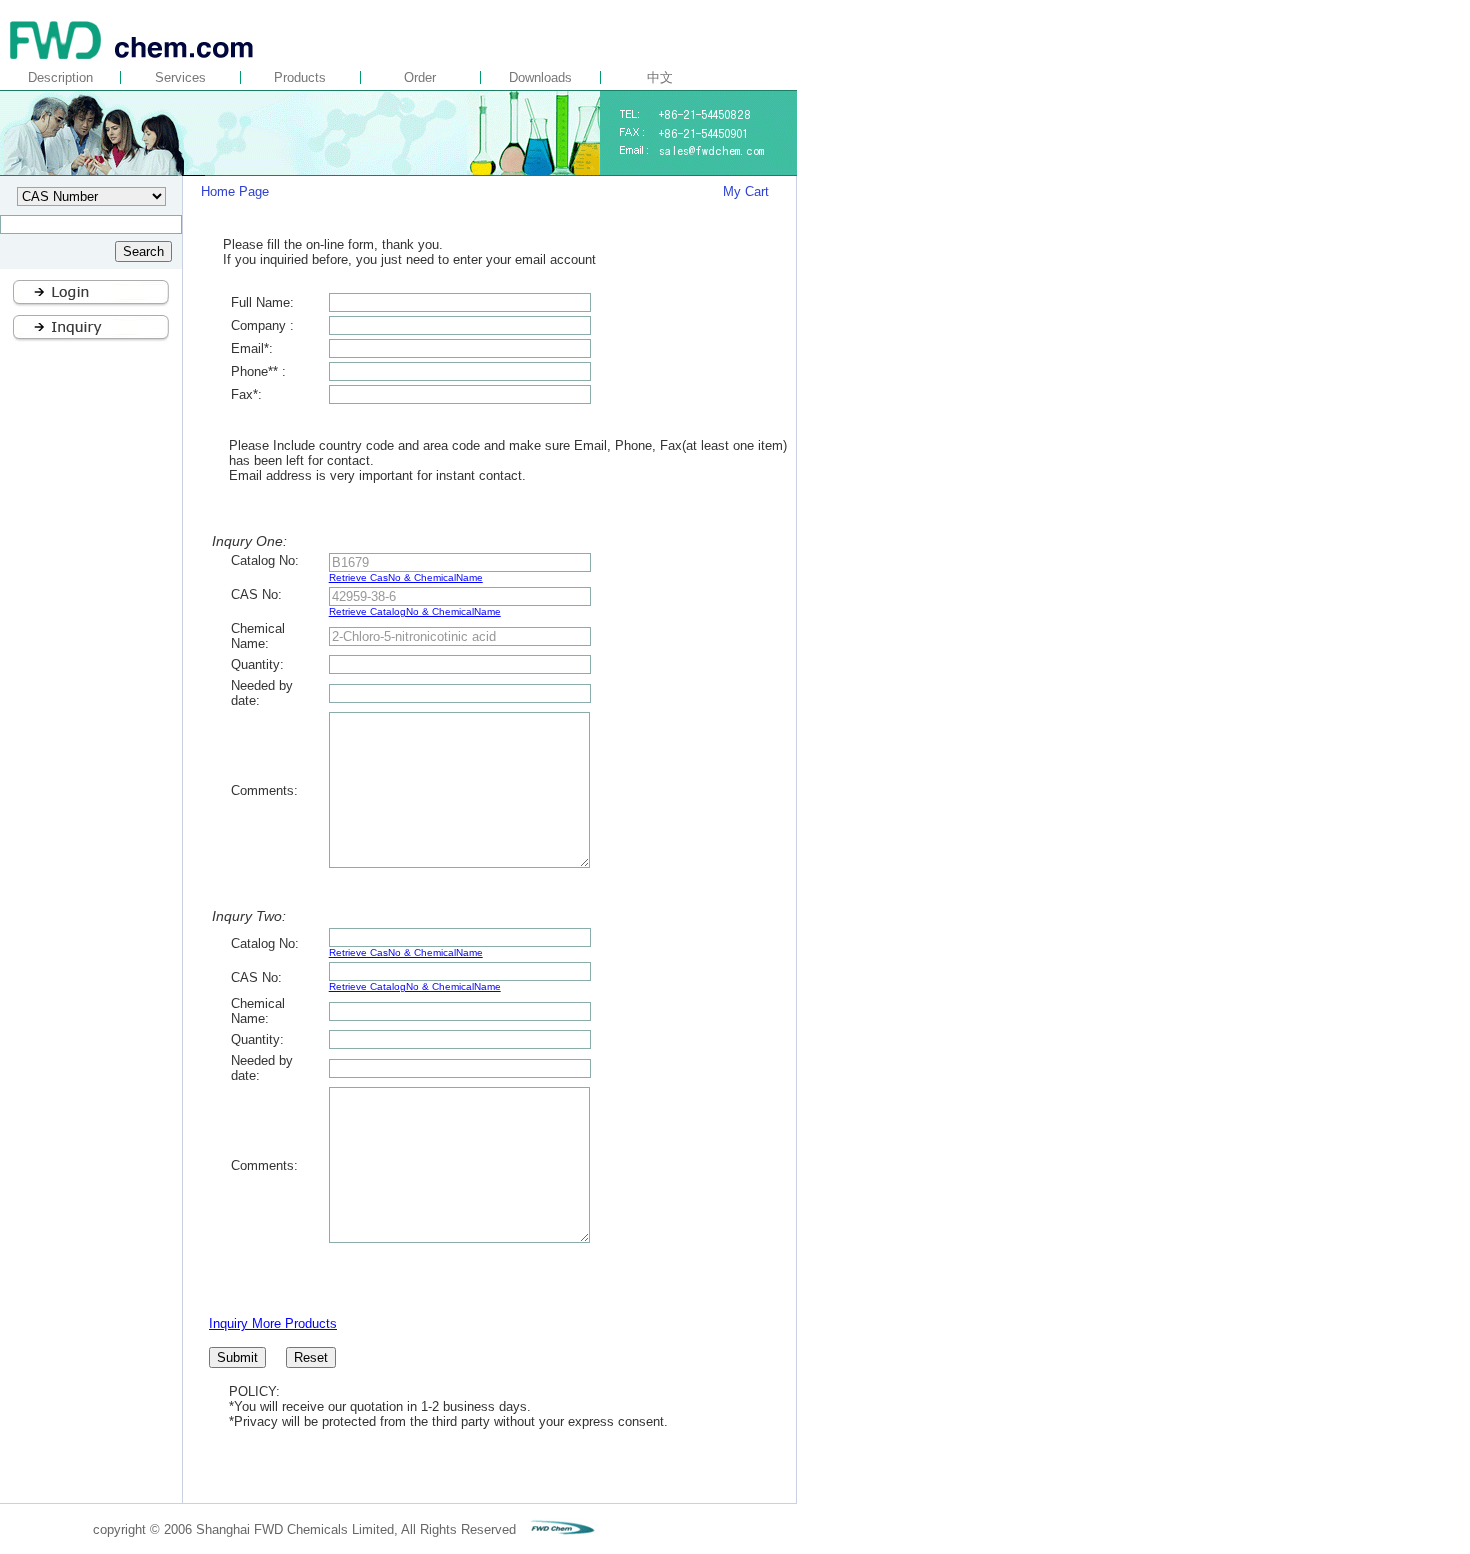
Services (180, 77)
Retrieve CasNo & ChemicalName (406, 577)
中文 (660, 77)
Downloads (540, 77)
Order (420, 77)
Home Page (237, 191)
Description (60, 77)
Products (300, 77)
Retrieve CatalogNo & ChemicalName (415, 611)
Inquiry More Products (273, 1323)
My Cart (746, 191)
